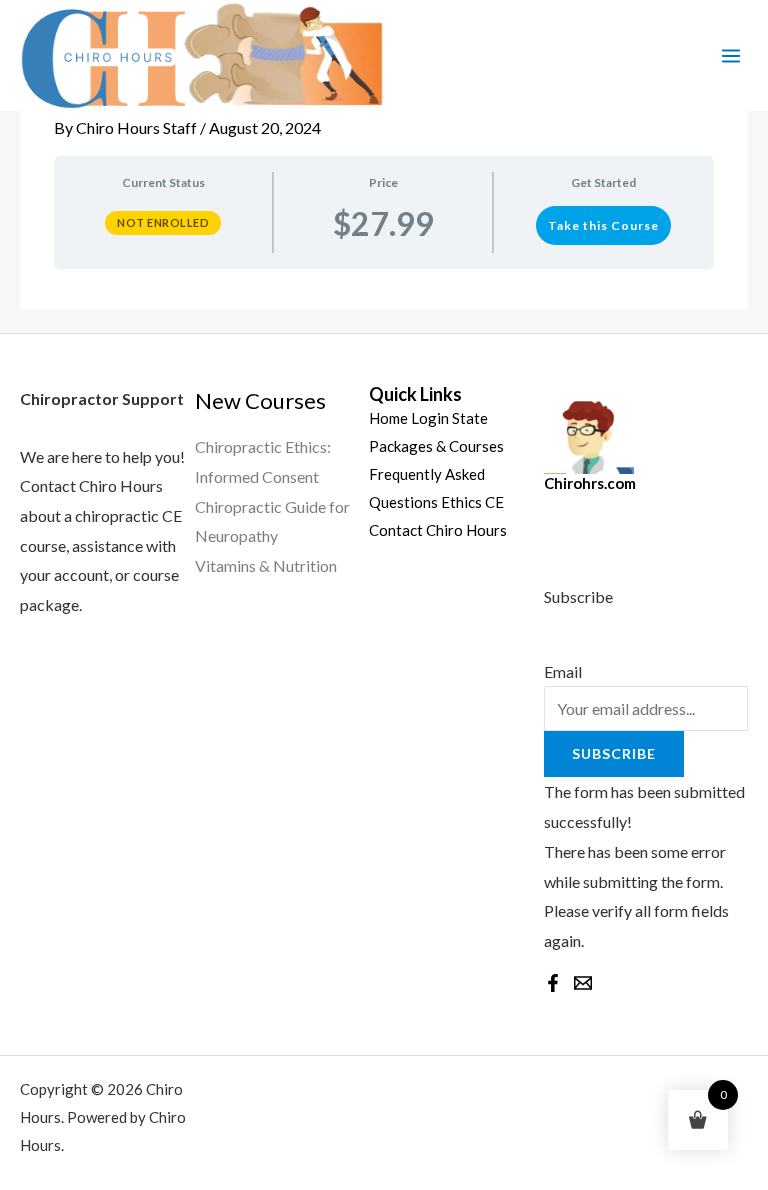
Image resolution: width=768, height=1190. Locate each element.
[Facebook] (553, 983)
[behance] (583, 983)
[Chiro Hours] (199, 55)
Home (388, 418)
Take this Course (603, 225)
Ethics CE (472, 502)
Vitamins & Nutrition (266, 565)
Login (430, 418)
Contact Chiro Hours (438, 530)
